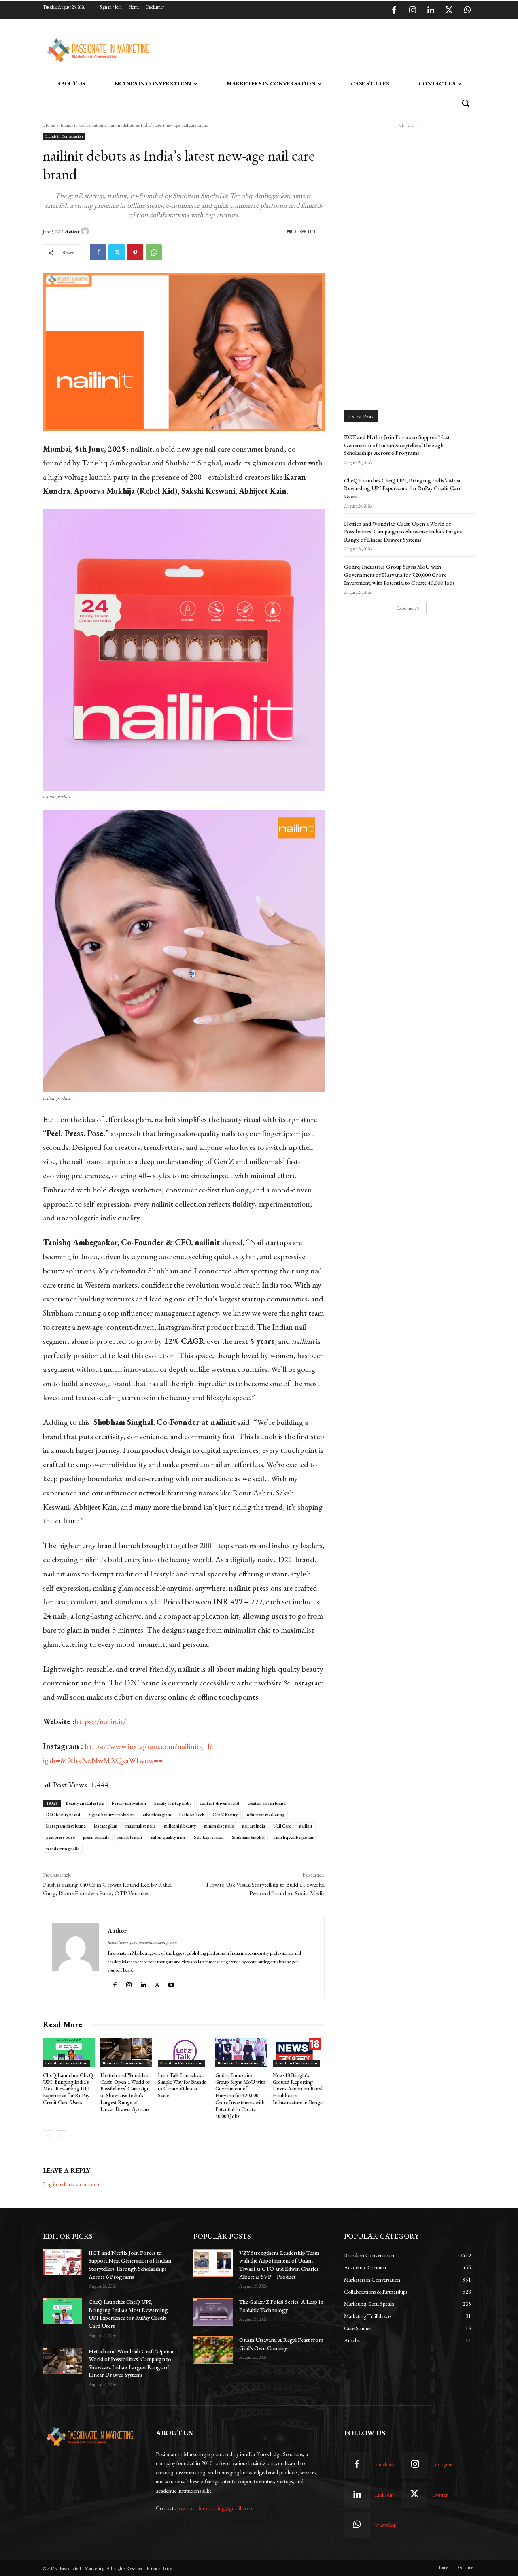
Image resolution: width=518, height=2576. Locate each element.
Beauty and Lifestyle (85, 1803)
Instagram (443, 2464)
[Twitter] (449, 11)
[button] (465, 103)
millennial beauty (180, 1826)
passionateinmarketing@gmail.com (215, 2508)
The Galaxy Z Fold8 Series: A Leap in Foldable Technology (281, 2306)
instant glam (106, 1826)
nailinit (306, 1826)
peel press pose (61, 1837)
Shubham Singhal (248, 1837)
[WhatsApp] (467, 11)
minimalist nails (219, 1826)
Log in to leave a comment (72, 2184)
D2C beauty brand (63, 1815)
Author (72, 231)
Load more (407, 608)
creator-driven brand (266, 1803)
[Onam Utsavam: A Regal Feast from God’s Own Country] (213, 2350)
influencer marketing (265, 1815)
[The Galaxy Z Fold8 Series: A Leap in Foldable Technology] (213, 2312)
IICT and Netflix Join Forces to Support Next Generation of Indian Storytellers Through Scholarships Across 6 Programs (397, 445)
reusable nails (130, 1837)
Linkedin (384, 2495)
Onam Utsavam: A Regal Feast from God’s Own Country (281, 2344)
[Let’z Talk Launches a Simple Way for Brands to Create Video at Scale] (184, 2052)
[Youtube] (172, 1983)
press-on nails (96, 1837)
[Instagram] (412, 11)
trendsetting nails (63, 1849)
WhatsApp (385, 2525)
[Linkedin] (431, 11)
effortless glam (157, 1815)
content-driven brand (219, 1803)
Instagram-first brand (66, 1826)
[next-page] (61, 2136)
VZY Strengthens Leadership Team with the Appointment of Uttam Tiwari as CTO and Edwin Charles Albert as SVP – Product (279, 2265)
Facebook (385, 2464)
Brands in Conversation (82, 125)
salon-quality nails (168, 1837)
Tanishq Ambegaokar (293, 1837)
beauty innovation (129, 1803)
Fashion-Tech (192, 1815)
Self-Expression (209, 1837)
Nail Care (282, 1826)
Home (49, 125)
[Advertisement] (300, 49)
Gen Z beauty (225, 1815)
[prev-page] (48, 2136)
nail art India (254, 1826)
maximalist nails (141, 1826)
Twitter (440, 2495)
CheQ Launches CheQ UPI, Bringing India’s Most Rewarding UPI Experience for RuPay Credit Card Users (68, 2089)
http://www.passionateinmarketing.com (142, 1942)
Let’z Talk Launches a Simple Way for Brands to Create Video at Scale (182, 2086)
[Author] (86, 231)
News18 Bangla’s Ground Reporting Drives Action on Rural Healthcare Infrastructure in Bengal (298, 2089)
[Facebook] (394, 11)
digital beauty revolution (111, 1815)
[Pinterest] (135, 252)
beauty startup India (173, 1803)
